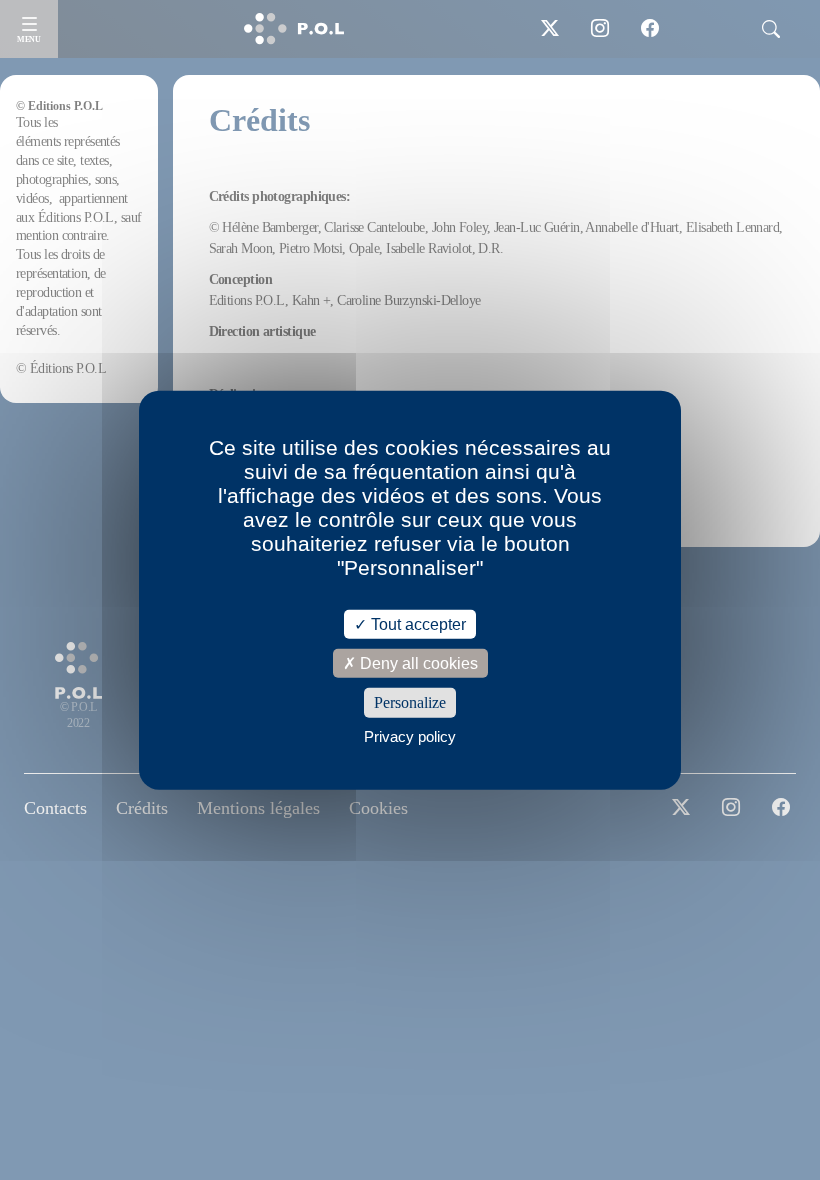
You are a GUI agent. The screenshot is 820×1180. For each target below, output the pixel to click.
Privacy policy (410, 735)
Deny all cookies (417, 663)
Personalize (410, 702)
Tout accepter (416, 624)
